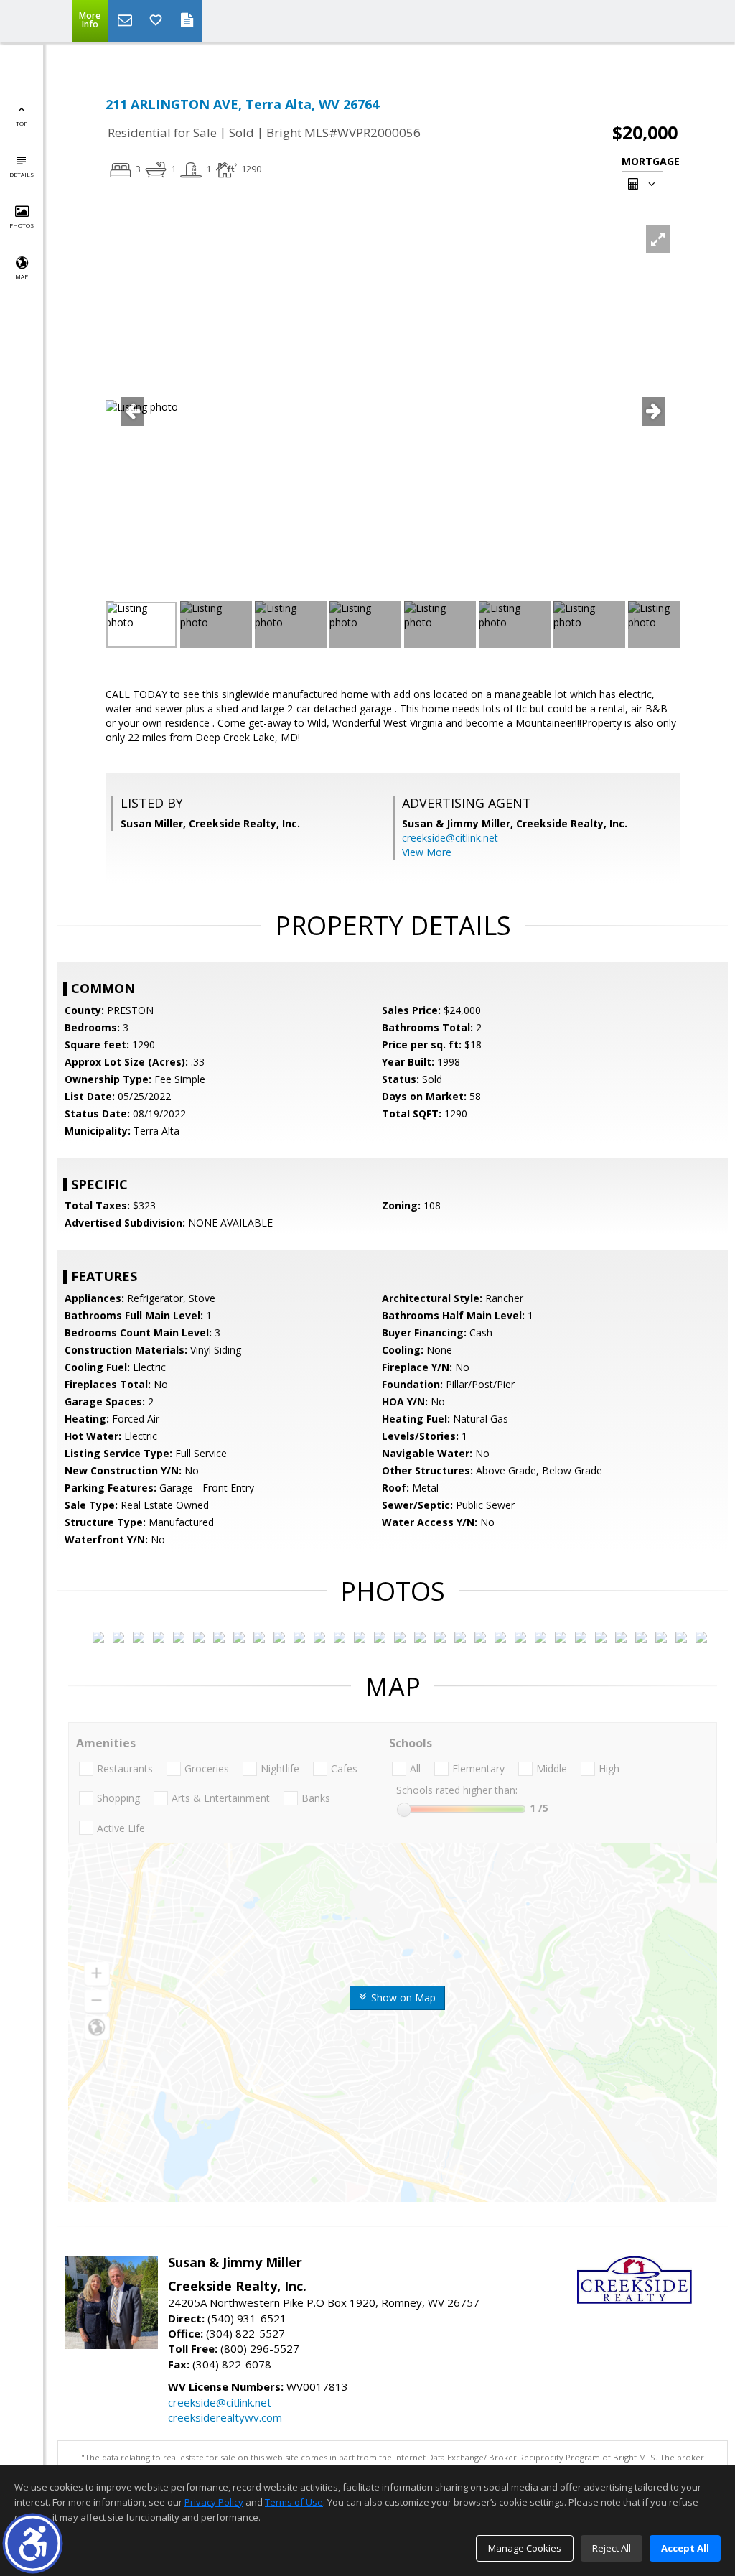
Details (22, 174)
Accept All (685, 2548)
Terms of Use (294, 2502)
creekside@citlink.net (450, 838)
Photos (22, 225)
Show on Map (402, 1998)
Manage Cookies (525, 2548)
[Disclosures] (187, 21)
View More (427, 852)
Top (22, 123)
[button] (33, 2543)
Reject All (612, 2548)
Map (22, 276)
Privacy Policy (214, 2502)
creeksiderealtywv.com (225, 2417)
